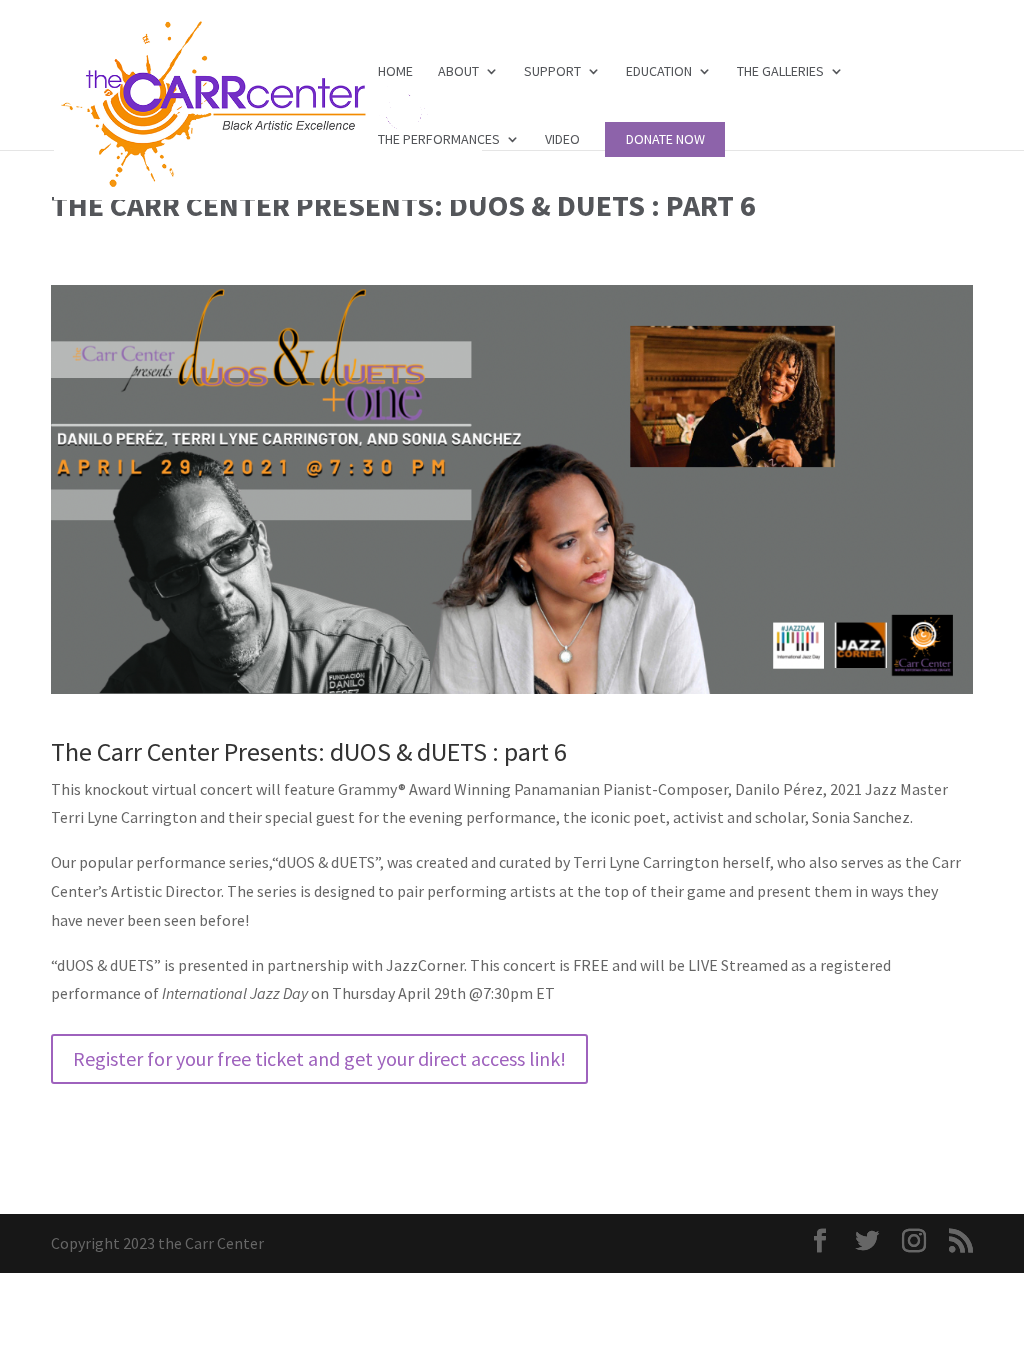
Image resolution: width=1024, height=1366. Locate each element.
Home (395, 72)
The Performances (439, 140)
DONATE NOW (665, 140)
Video (562, 140)
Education (659, 72)
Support (552, 72)
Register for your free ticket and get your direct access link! (319, 1058)
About (458, 72)
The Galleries (780, 72)
